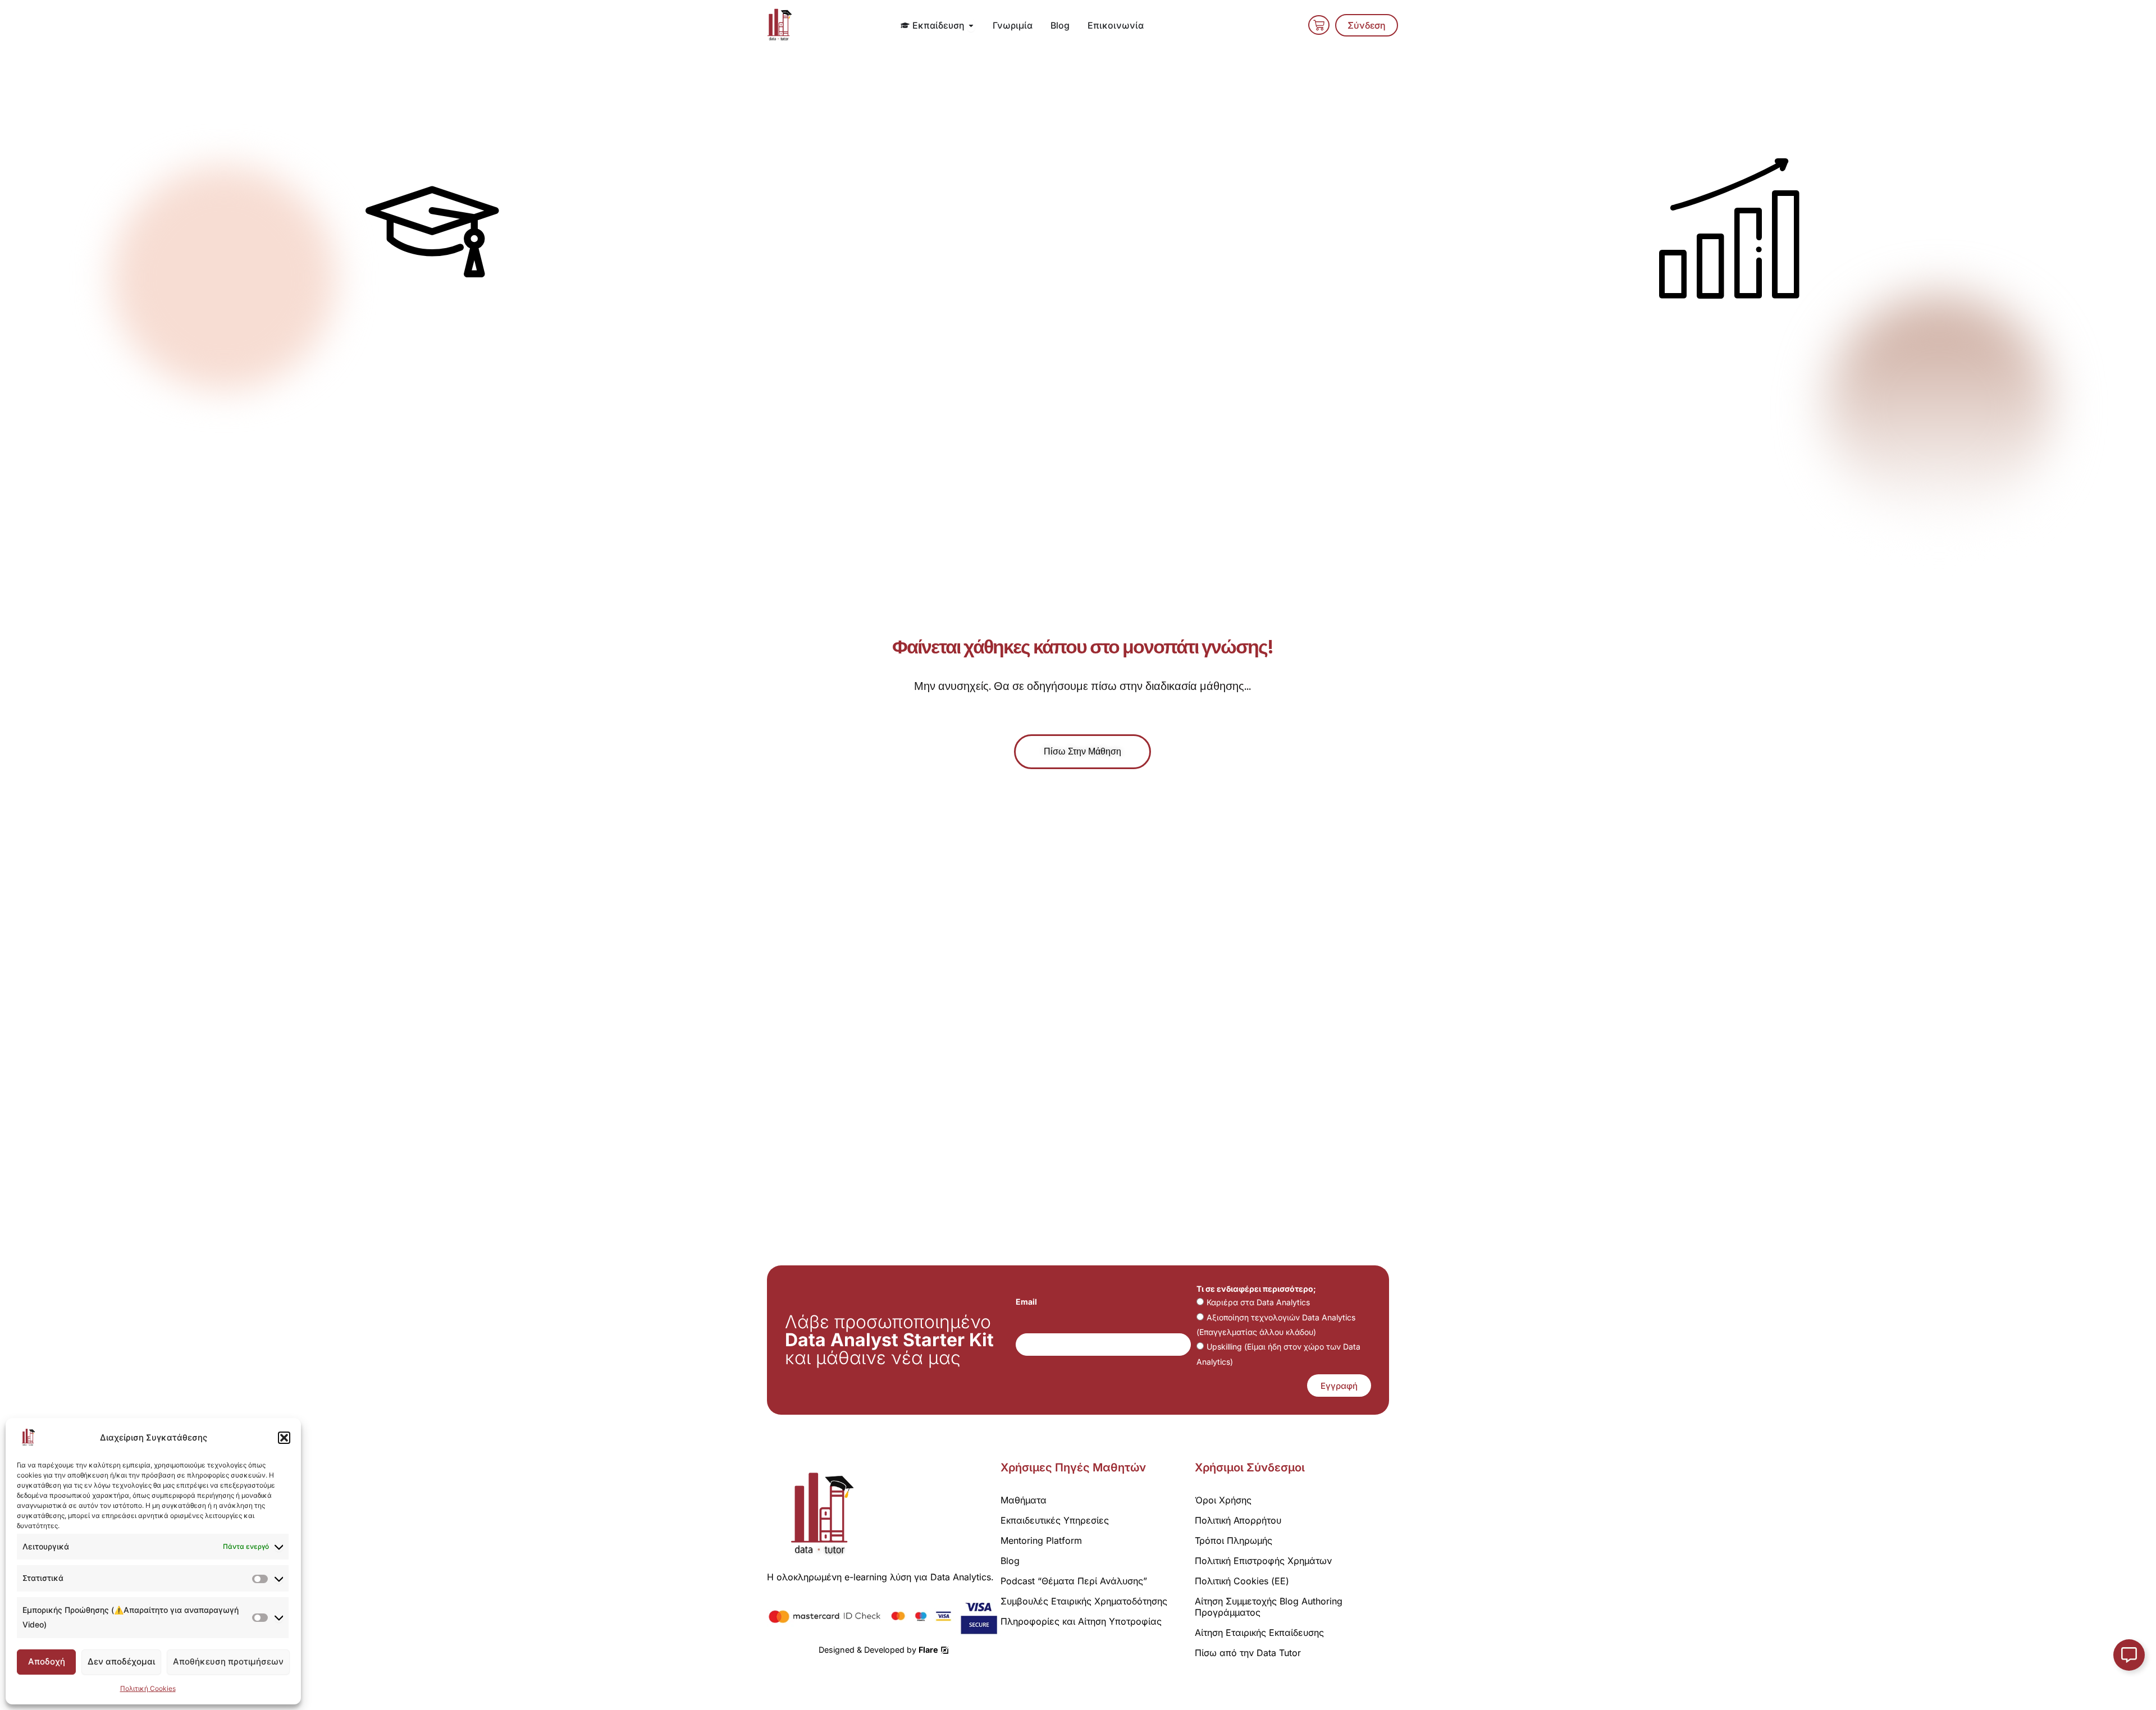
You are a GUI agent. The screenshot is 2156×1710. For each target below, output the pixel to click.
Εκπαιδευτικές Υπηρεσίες (1055, 1520)
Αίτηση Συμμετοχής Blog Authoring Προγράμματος (1269, 1607)
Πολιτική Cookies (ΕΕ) (1242, 1581)
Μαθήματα (1024, 1500)
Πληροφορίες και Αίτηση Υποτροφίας (1081, 1621)
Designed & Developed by (878, 1650)
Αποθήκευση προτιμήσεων (228, 1661)
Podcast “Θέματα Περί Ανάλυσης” (1074, 1581)
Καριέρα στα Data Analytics (1258, 1302)
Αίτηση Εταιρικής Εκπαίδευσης (1259, 1633)
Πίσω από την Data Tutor (1248, 1653)
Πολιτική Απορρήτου (1238, 1520)
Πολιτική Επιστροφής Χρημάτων (1263, 1561)
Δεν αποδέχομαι (121, 1661)
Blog (1010, 1561)
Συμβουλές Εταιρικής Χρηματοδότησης (1084, 1601)
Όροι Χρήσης (1223, 1500)
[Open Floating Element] (2129, 1655)
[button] (284, 1438)
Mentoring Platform (1041, 1540)
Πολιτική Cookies (148, 1688)
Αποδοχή (47, 1661)
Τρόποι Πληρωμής (1234, 1540)
